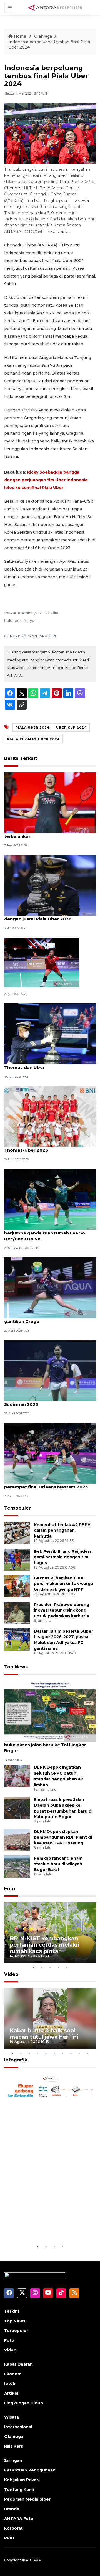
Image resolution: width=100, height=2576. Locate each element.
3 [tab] (50, 1967)
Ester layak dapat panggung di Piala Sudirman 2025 (45, 1401)
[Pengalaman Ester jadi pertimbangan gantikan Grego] (50, 1287)
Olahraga (43, 36)
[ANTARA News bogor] (55, 7)
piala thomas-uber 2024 (33, 739)
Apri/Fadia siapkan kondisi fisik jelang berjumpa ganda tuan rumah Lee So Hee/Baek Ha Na (47, 1233)
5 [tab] (67, 1967)
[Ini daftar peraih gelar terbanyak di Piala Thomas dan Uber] (50, 1033)
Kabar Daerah (18, 2364)
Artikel (11, 2393)
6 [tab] (54, 2053)
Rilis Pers (14, 2446)
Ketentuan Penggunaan (30, 2470)
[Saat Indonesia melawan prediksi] (42, 962)
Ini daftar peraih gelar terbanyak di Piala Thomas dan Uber (49, 1065)
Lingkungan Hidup (24, 2403)
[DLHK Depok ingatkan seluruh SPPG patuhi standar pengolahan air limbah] (17, 1776)
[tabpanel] (50, 1933)
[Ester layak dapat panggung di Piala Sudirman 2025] (50, 1370)
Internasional (18, 2427)
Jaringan (13, 2460)
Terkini (12, 2311)
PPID (9, 2538)
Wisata (12, 2417)
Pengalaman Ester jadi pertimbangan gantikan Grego (46, 1318)
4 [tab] (58, 1967)
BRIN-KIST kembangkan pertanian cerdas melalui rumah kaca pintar (44, 1945)
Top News (16, 1667)
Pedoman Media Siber (27, 2499)
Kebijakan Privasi (22, 2480)
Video (11, 1974)
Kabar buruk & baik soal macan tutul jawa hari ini (44, 2034)
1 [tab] (33, 1967)
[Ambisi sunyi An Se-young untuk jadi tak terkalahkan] (50, 802)
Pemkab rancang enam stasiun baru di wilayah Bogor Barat (58, 1864)
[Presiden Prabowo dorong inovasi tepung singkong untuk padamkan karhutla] (17, 1612)
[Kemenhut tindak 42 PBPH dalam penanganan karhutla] (17, 1533)
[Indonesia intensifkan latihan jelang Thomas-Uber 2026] (50, 1116)
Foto (10, 1889)
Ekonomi (13, 2374)
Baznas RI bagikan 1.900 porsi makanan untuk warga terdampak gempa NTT (63, 1584)
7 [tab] (62, 2053)
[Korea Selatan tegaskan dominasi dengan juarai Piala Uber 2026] (50, 885)
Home (20, 36)
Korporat (13, 2528)
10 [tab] (87, 2053)
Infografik (16, 2060)
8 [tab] (71, 2053)
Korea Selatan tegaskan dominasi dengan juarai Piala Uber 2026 (42, 916)
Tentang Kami (19, 2490)
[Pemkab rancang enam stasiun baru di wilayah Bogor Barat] (17, 1866)
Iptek (10, 2384)
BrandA (12, 2509)
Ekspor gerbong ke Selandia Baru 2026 (49, 2226)
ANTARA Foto (19, 2519)
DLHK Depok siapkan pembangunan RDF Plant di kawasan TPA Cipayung (63, 1837)
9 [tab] (79, 2053)
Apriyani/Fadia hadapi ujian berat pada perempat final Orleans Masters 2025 (48, 1484)
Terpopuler (17, 1508)
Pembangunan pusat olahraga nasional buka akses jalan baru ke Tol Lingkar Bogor (48, 1745)
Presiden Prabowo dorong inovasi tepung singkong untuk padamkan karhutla (62, 1610)
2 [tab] (42, 1967)
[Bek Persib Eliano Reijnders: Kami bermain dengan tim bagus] (17, 1559)
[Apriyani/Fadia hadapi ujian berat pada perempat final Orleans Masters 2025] (50, 1453)
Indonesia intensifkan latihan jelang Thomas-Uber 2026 (44, 1147)
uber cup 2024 (71, 727)
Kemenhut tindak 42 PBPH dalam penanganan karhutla (62, 1531)
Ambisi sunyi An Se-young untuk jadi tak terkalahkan (49, 833)
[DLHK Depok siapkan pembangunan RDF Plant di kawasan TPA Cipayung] (17, 1840)
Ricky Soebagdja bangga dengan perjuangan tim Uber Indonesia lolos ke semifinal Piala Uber (46, 480)
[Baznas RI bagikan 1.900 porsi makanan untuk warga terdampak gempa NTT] (17, 1586)
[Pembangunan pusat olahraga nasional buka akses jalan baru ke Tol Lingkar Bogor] (50, 1711)
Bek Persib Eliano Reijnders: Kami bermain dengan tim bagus (63, 1557)
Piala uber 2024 (32, 727)
